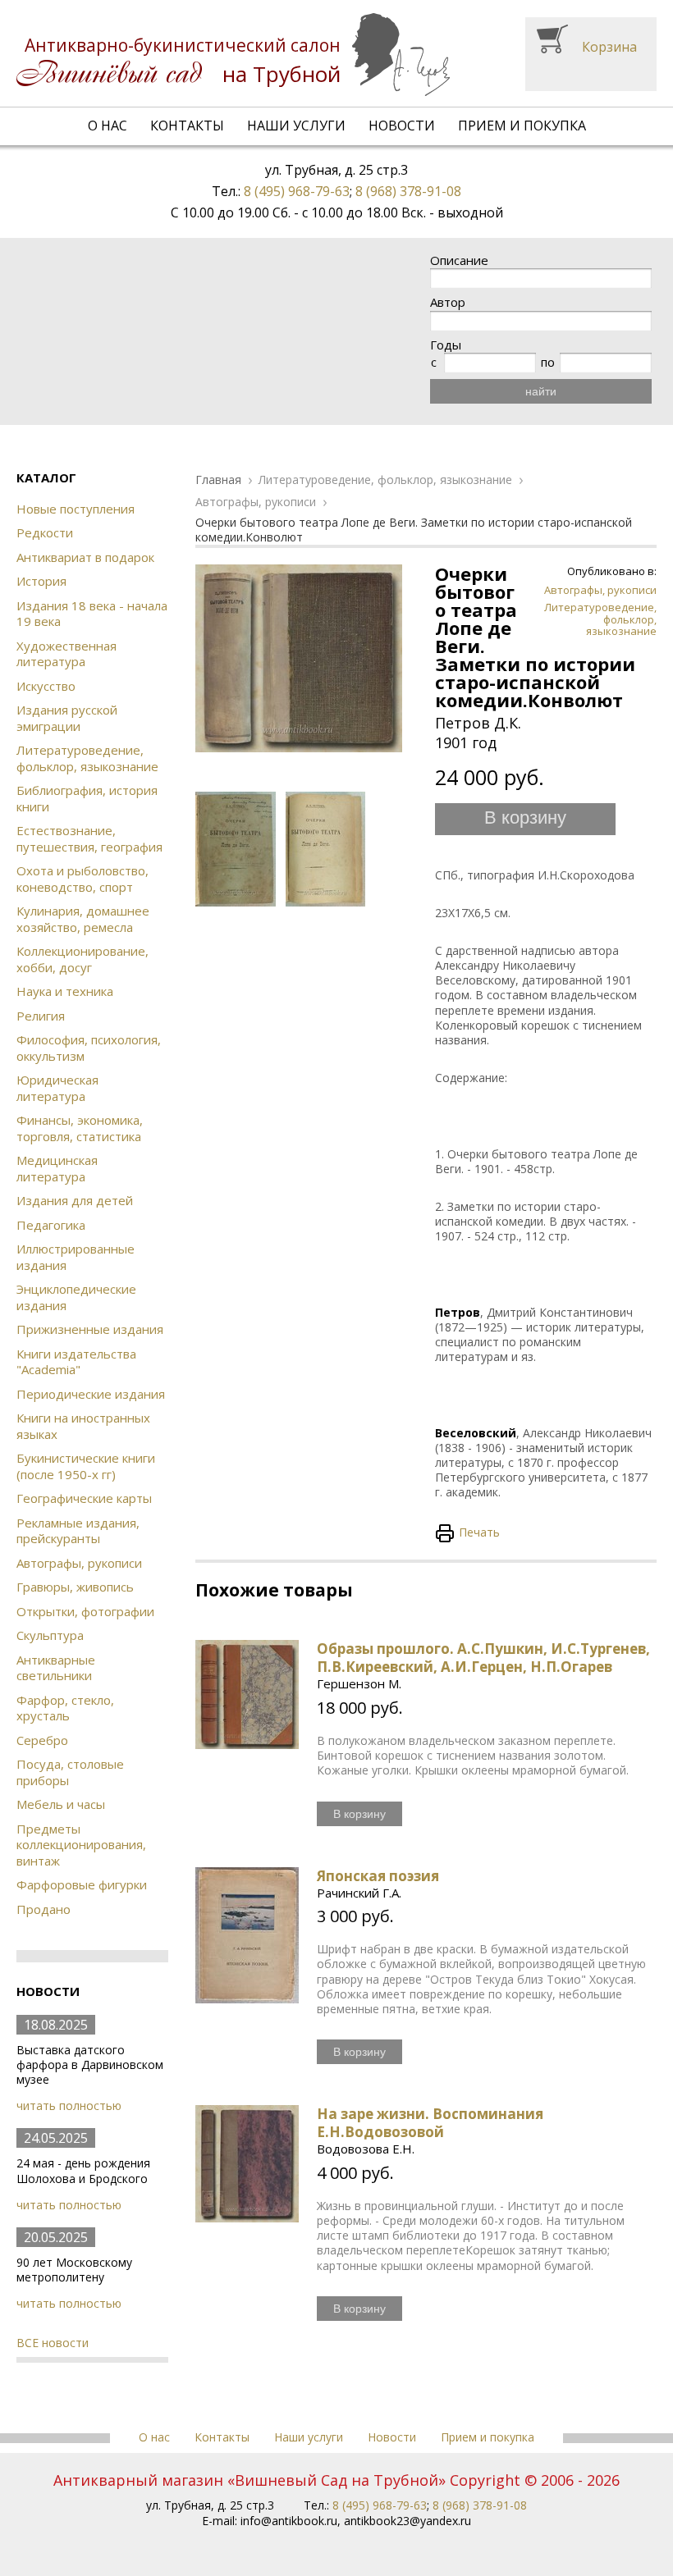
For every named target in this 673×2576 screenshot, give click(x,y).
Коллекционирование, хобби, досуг (82, 959)
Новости (402, 126)
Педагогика (51, 1225)
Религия (41, 1016)
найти (541, 391)
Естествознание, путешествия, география (89, 838)
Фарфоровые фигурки (82, 1884)
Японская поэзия (378, 1876)
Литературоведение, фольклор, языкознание (87, 758)
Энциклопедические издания (76, 1297)
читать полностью (69, 2106)
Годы (446, 345)
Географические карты (84, 1498)
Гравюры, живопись (75, 1587)
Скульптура (50, 1635)
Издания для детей (75, 1200)
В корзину (525, 818)
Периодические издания (91, 1394)
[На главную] (233, 55)
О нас (108, 126)
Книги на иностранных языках (83, 1426)
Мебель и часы (61, 1804)
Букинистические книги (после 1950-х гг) (86, 1466)
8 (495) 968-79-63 (297, 191)
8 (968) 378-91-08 (408, 191)
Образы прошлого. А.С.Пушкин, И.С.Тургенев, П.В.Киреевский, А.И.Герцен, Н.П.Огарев (483, 1658)
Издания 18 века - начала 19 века (92, 614)
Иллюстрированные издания (76, 1257)
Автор (448, 302)
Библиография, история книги (87, 798)
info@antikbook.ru (289, 2521)
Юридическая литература (57, 1088)
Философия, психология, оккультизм (89, 1048)
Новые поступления (76, 509)
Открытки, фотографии (85, 1611)
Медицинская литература (57, 1168)
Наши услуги (296, 126)
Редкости (45, 532)
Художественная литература (66, 654)
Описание (459, 260)
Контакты (187, 126)
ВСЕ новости (53, 2343)
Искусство (46, 686)
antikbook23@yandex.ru (407, 2521)
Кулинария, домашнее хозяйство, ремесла (83, 919)
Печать (479, 1532)
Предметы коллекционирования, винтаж (81, 1845)
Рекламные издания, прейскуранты (78, 1531)
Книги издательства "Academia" (76, 1362)
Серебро (42, 1740)
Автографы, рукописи (79, 1563)
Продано (43, 1909)
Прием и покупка (522, 126)
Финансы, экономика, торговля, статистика (80, 1128)
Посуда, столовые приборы (70, 1772)
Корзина (609, 47)
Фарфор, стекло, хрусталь (65, 1708)
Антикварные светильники (56, 1668)
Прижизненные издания (90, 1329)
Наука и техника (65, 991)
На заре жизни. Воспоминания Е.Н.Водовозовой (430, 2123)
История (41, 581)
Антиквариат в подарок (85, 557)
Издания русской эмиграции (67, 718)
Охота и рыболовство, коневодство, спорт (82, 879)
